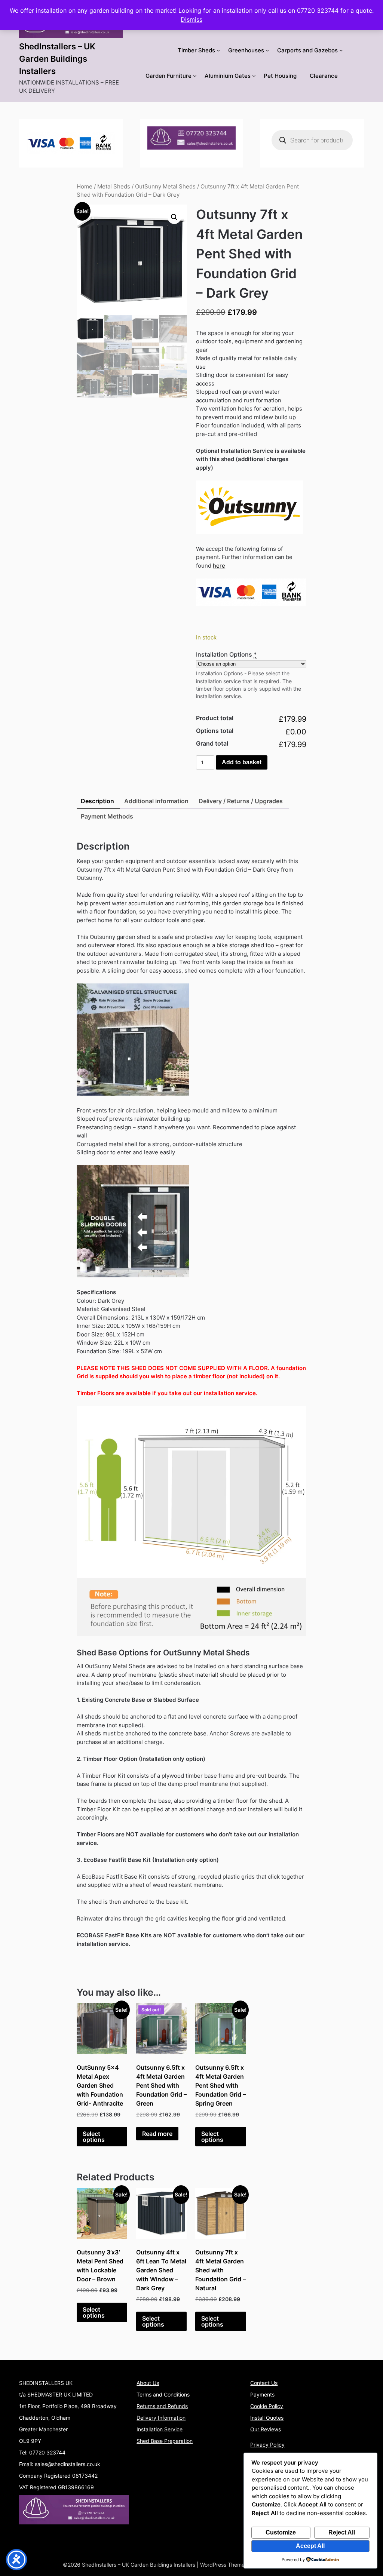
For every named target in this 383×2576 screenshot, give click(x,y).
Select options (94, 2137)
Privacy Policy (267, 2445)
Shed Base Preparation (165, 2441)
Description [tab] (97, 801)
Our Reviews (266, 2429)
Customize (281, 2532)
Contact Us (264, 2383)
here (219, 566)
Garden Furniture (168, 76)
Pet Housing (280, 76)
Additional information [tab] (156, 801)
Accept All (310, 2546)
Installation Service (160, 2429)
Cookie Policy (267, 2406)
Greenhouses (246, 50)
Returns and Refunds (162, 2406)
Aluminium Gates (228, 76)
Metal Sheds (114, 187)
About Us (148, 2383)
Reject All (342, 2532)
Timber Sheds (196, 50)
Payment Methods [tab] (107, 816)
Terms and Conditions (163, 2394)
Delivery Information (161, 2418)
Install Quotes (267, 2418)
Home (85, 187)
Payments (262, 2394)
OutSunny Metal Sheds (165, 187)
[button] (174, 217)
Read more (157, 2134)
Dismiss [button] (191, 19)
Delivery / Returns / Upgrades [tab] (241, 801)
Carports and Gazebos (307, 50)
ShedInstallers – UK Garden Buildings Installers (57, 59)
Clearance (324, 76)
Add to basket (242, 762)
